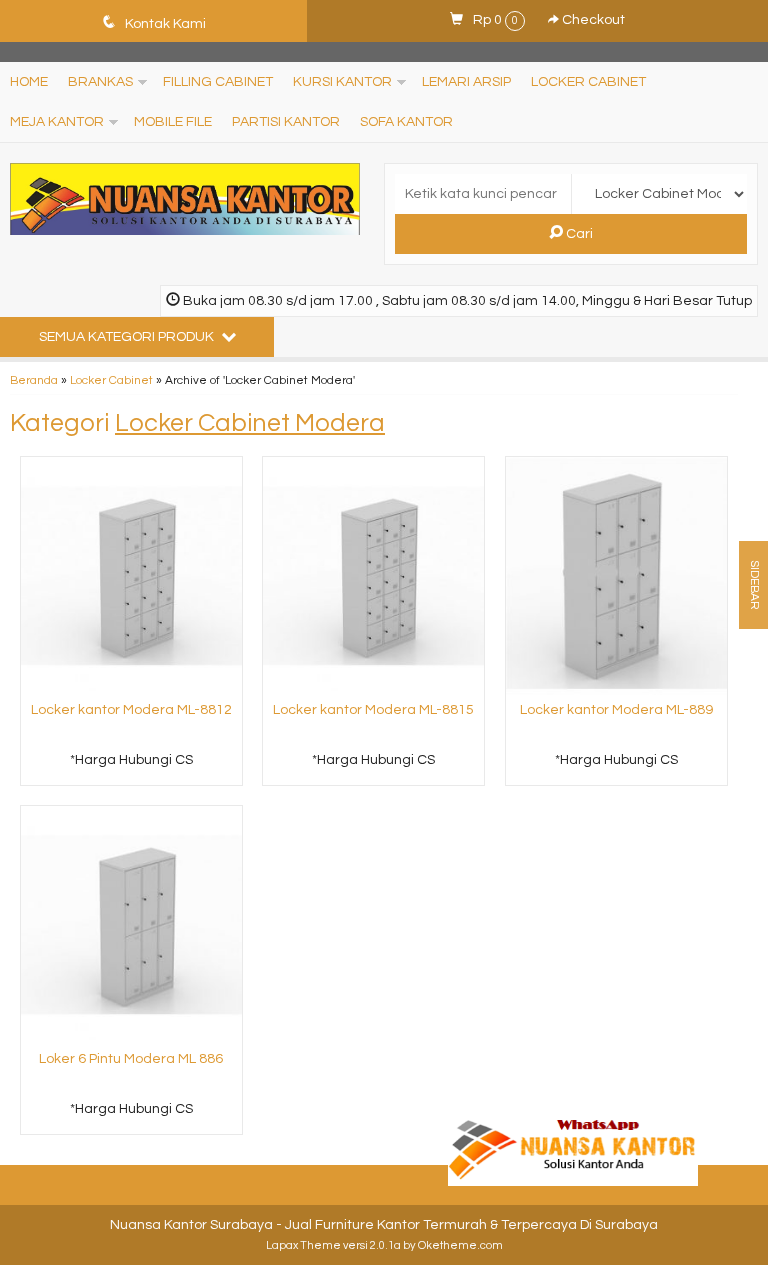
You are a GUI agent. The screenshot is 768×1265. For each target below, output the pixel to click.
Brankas (100, 82)
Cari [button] (578, 234)
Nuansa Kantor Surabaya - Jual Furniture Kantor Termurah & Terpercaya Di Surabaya (384, 1225)
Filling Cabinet (218, 82)
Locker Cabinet (588, 82)
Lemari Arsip (466, 82)
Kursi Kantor (342, 82)
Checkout (592, 20)
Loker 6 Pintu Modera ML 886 (131, 1059)
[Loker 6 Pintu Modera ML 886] (131, 924)
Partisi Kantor (286, 122)
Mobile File (173, 122)
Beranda (34, 380)
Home (29, 82)
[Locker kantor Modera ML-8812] (131, 575)
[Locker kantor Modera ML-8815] (373, 575)
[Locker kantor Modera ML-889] (616, 575)
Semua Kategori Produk (128, 337)
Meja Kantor (57, 122)
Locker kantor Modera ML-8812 (131, 710)
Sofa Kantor (406, 122)
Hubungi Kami (138, 769)
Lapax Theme (303, 1245)
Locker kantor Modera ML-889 (616, 710)
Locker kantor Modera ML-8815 (373, 710)
